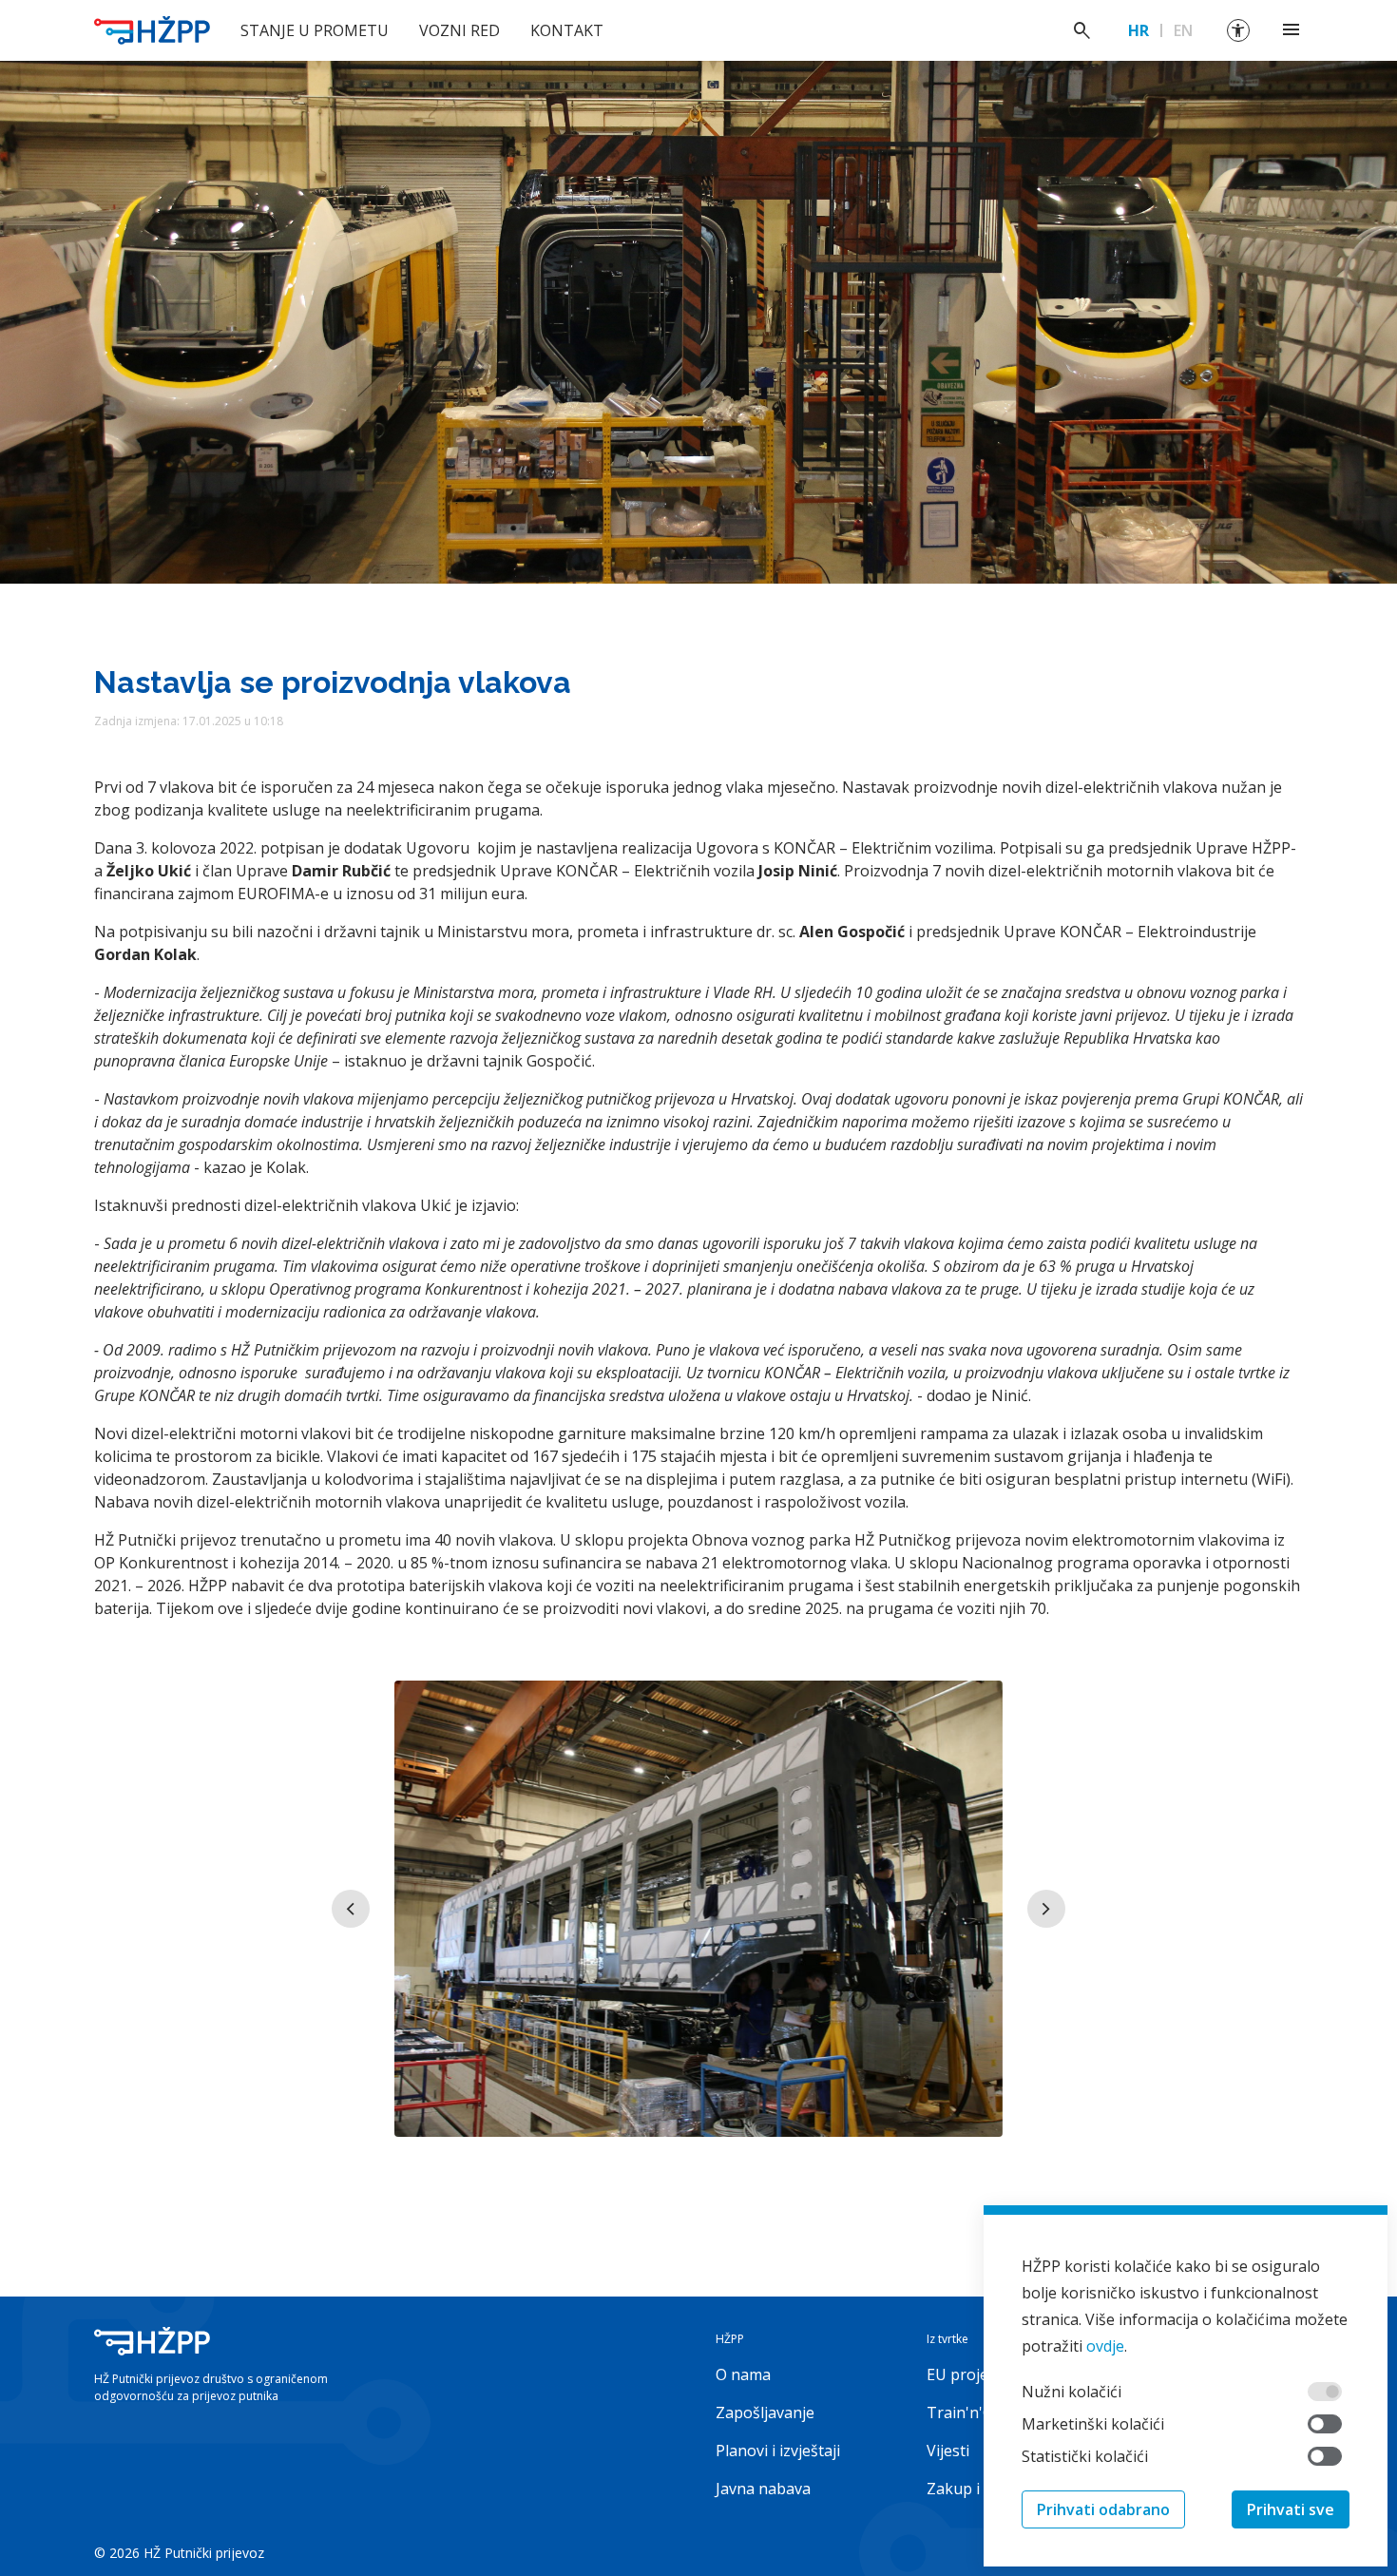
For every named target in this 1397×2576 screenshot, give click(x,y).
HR (1139, 30)
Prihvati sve (1291, 2509)
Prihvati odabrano (1103, 2509)
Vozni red (459, 30)
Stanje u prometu (315, 30)
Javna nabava (763, 2489)
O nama (743, 2374)
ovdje (1105, 2346)
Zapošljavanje (765, 2413)
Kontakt (567, 30)
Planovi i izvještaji (778, 2451)
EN (1183, 30)
